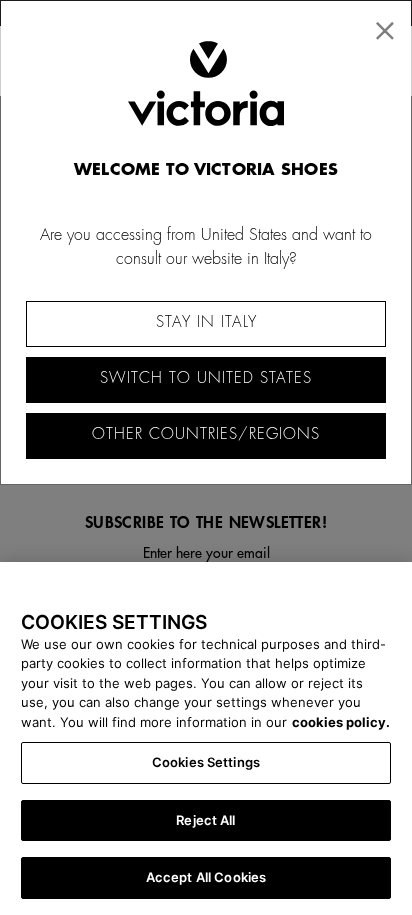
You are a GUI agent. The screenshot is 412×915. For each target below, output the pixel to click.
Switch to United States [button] (206, 378)
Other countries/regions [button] (206, 434)
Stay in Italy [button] (206, 322)
